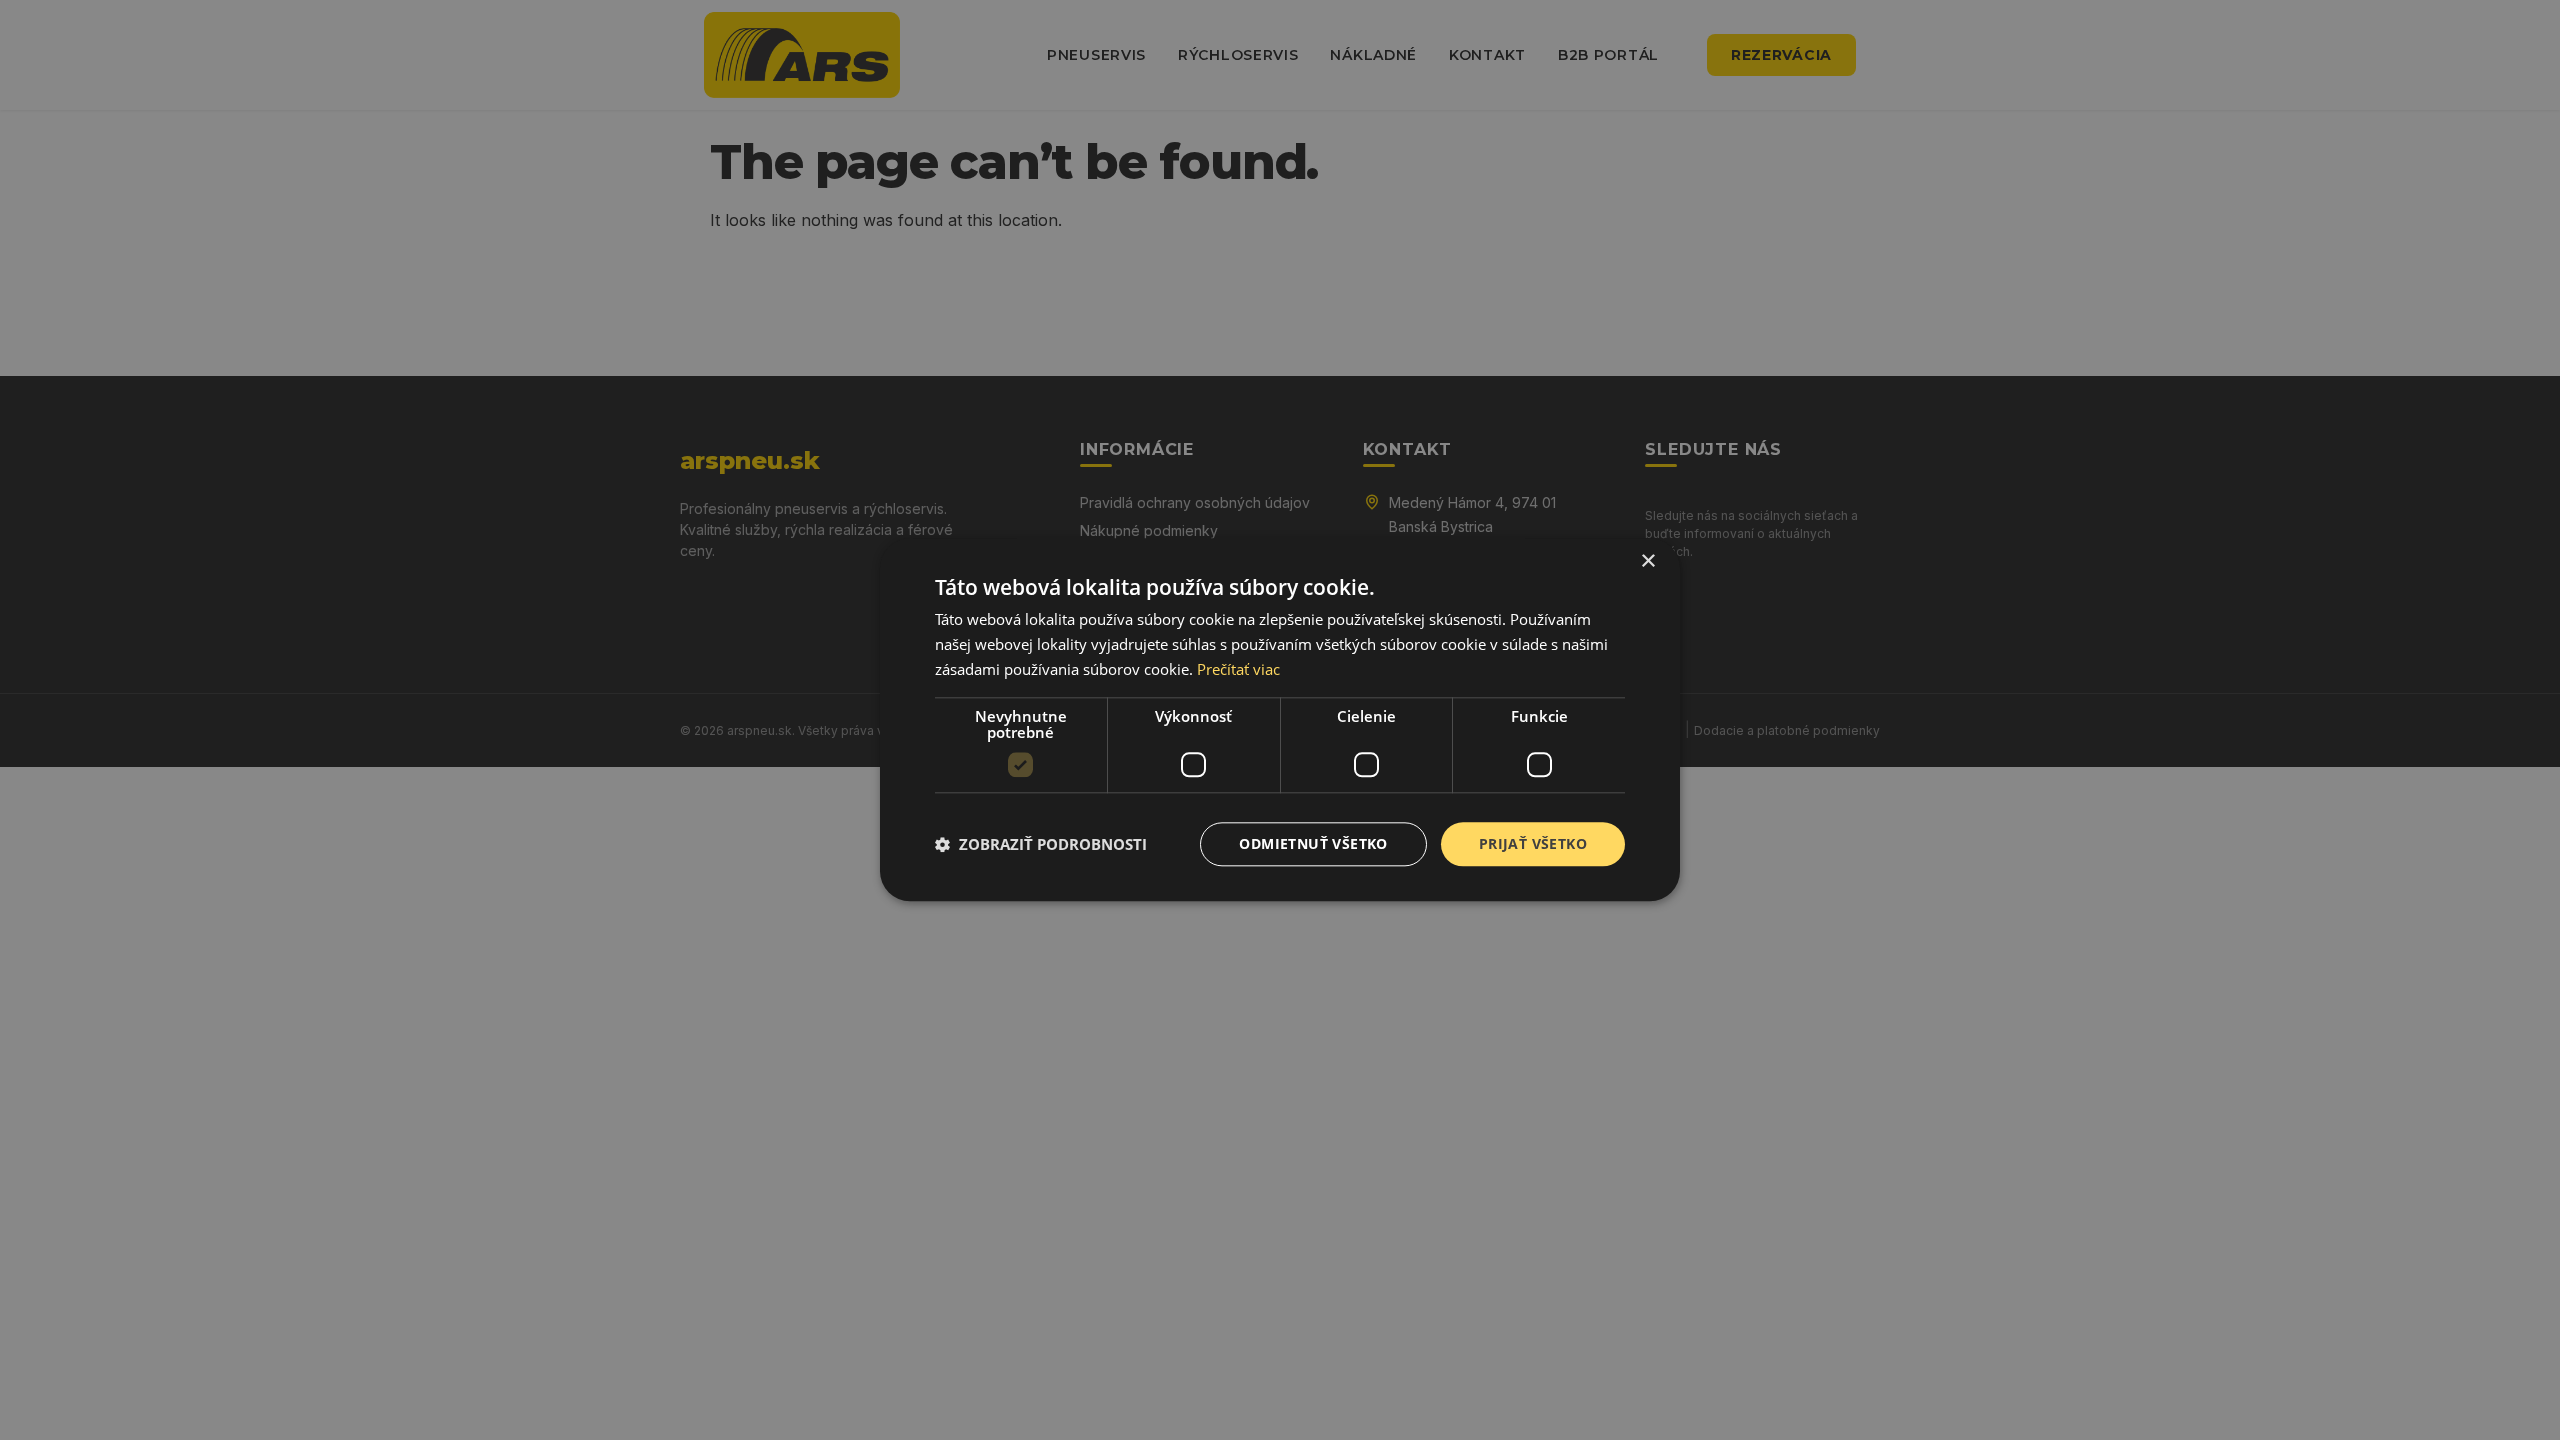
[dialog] (1280, 719)
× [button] (1647, 561)
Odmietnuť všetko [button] (1313, 843)
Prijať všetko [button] (1533, 843)
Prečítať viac (1238, 669)
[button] (1041, 844)
